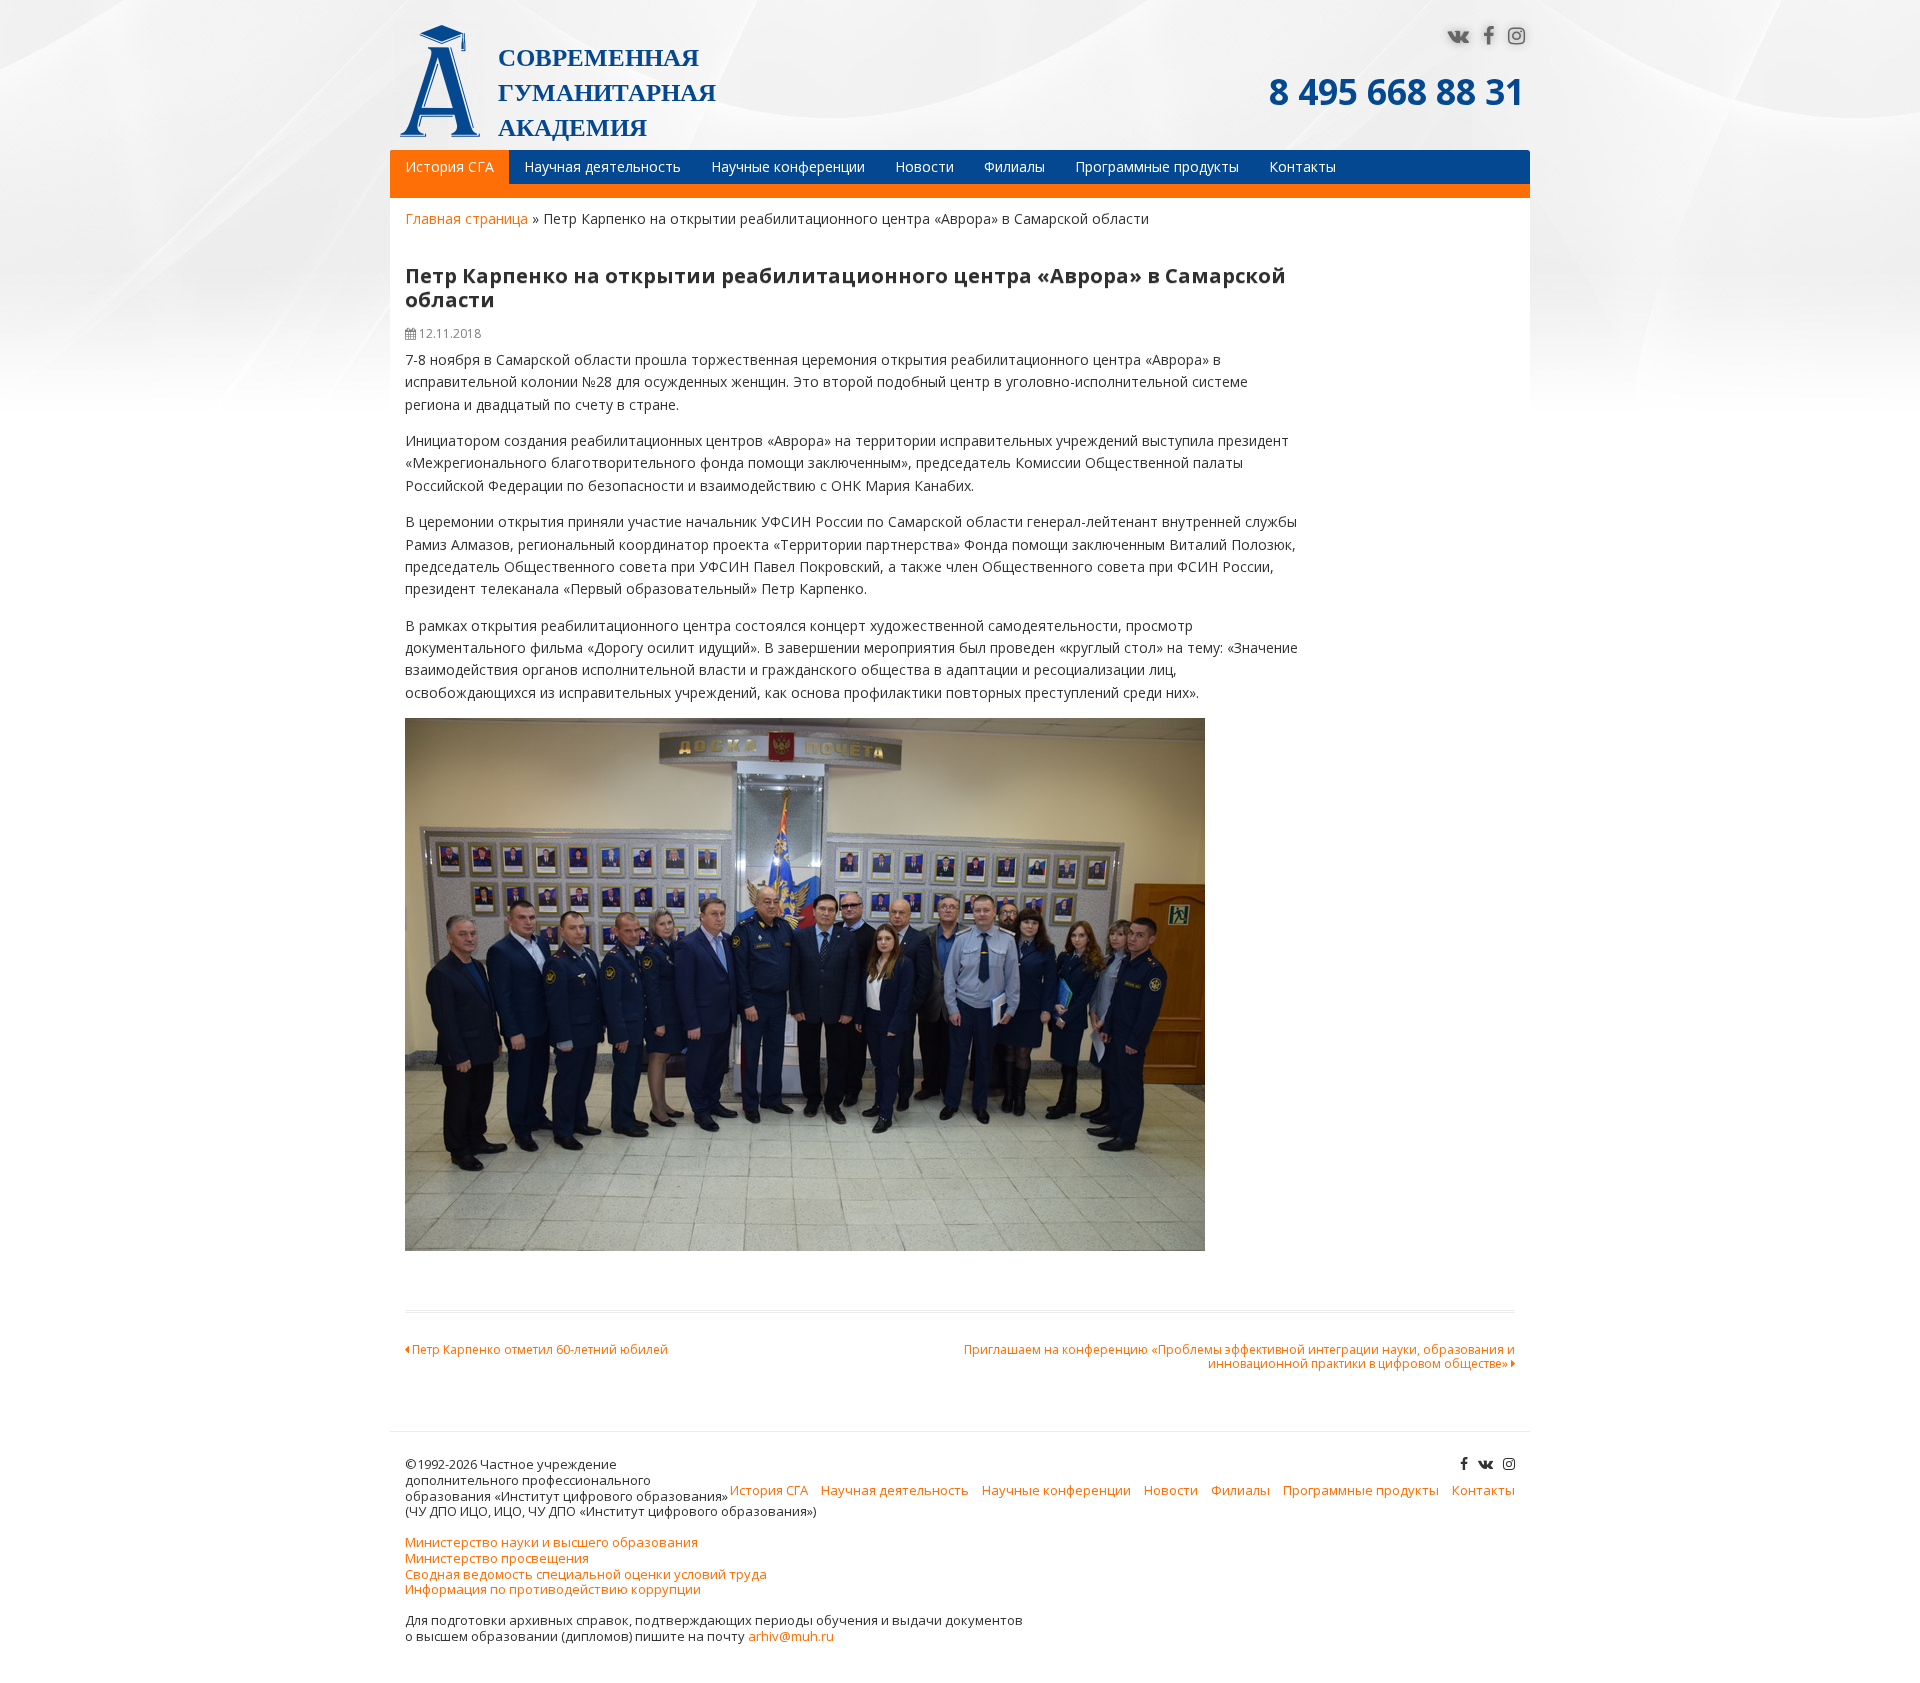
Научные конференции (788, 166)
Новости (924, 166)
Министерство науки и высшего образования (551, 1542)
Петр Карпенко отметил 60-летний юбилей (538, 1349)
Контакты (1302, 166)
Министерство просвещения (497, 1558)
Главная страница (466, 218)
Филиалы (1014, 166)
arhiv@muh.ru (791, 1636)
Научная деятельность (602, 166)
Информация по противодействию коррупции (553, 1589)
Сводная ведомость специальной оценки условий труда (586, 1574)
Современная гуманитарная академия (607, 92)
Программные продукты (1157, 166)
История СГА (449, 166)
